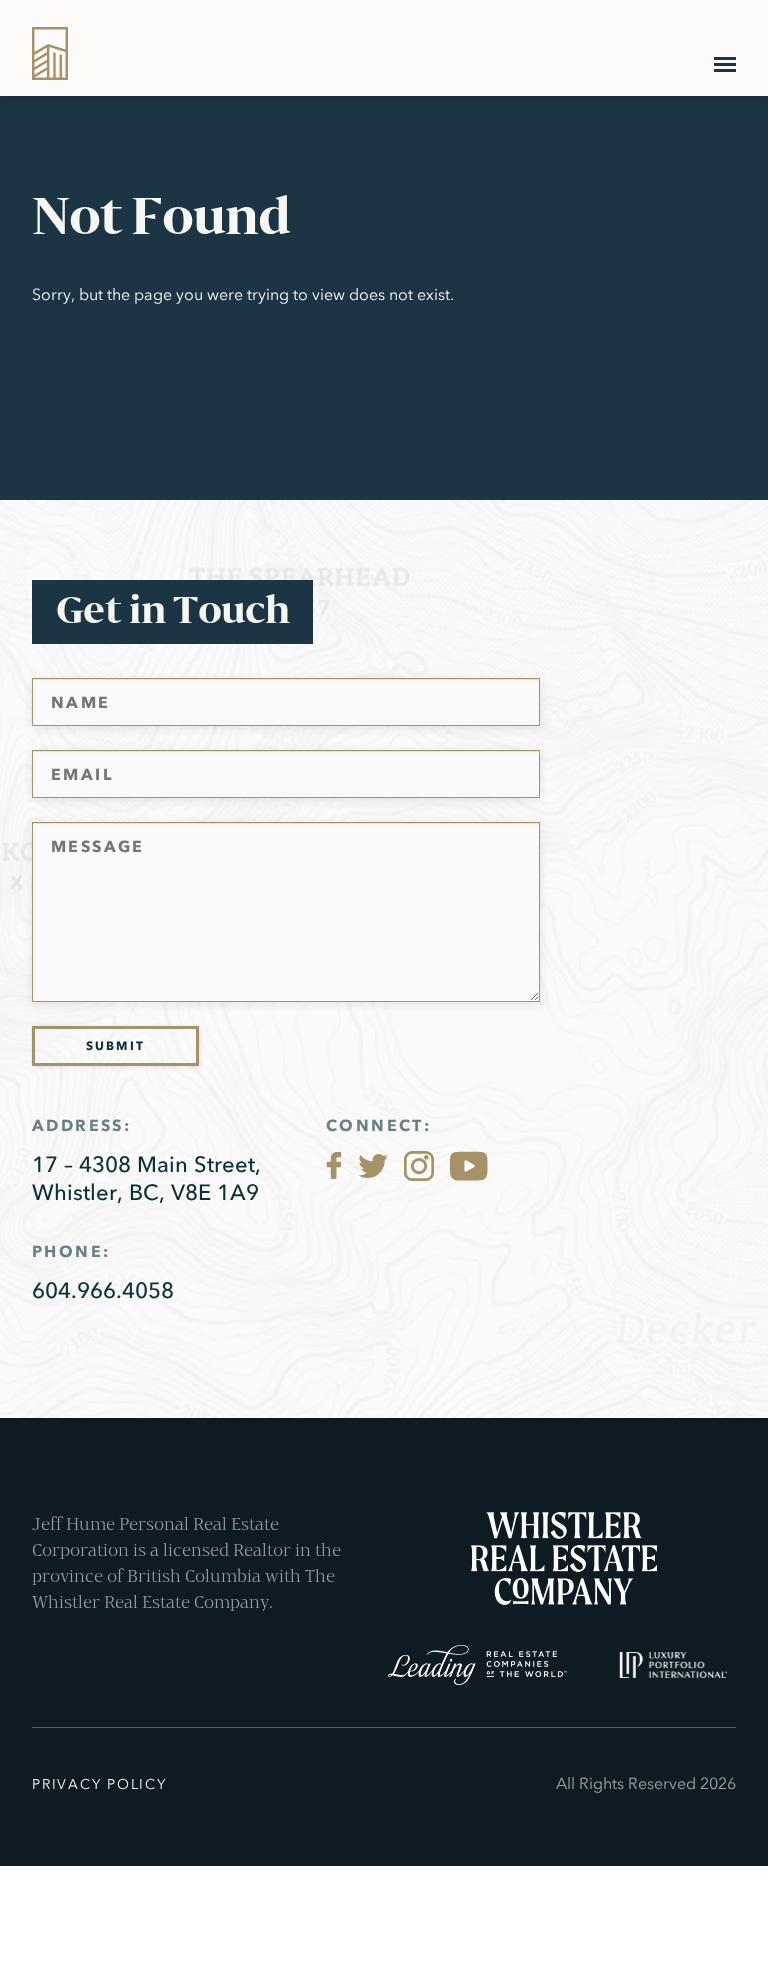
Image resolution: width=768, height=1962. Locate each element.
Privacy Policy (99, 1784)
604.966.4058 (103, 1290)
